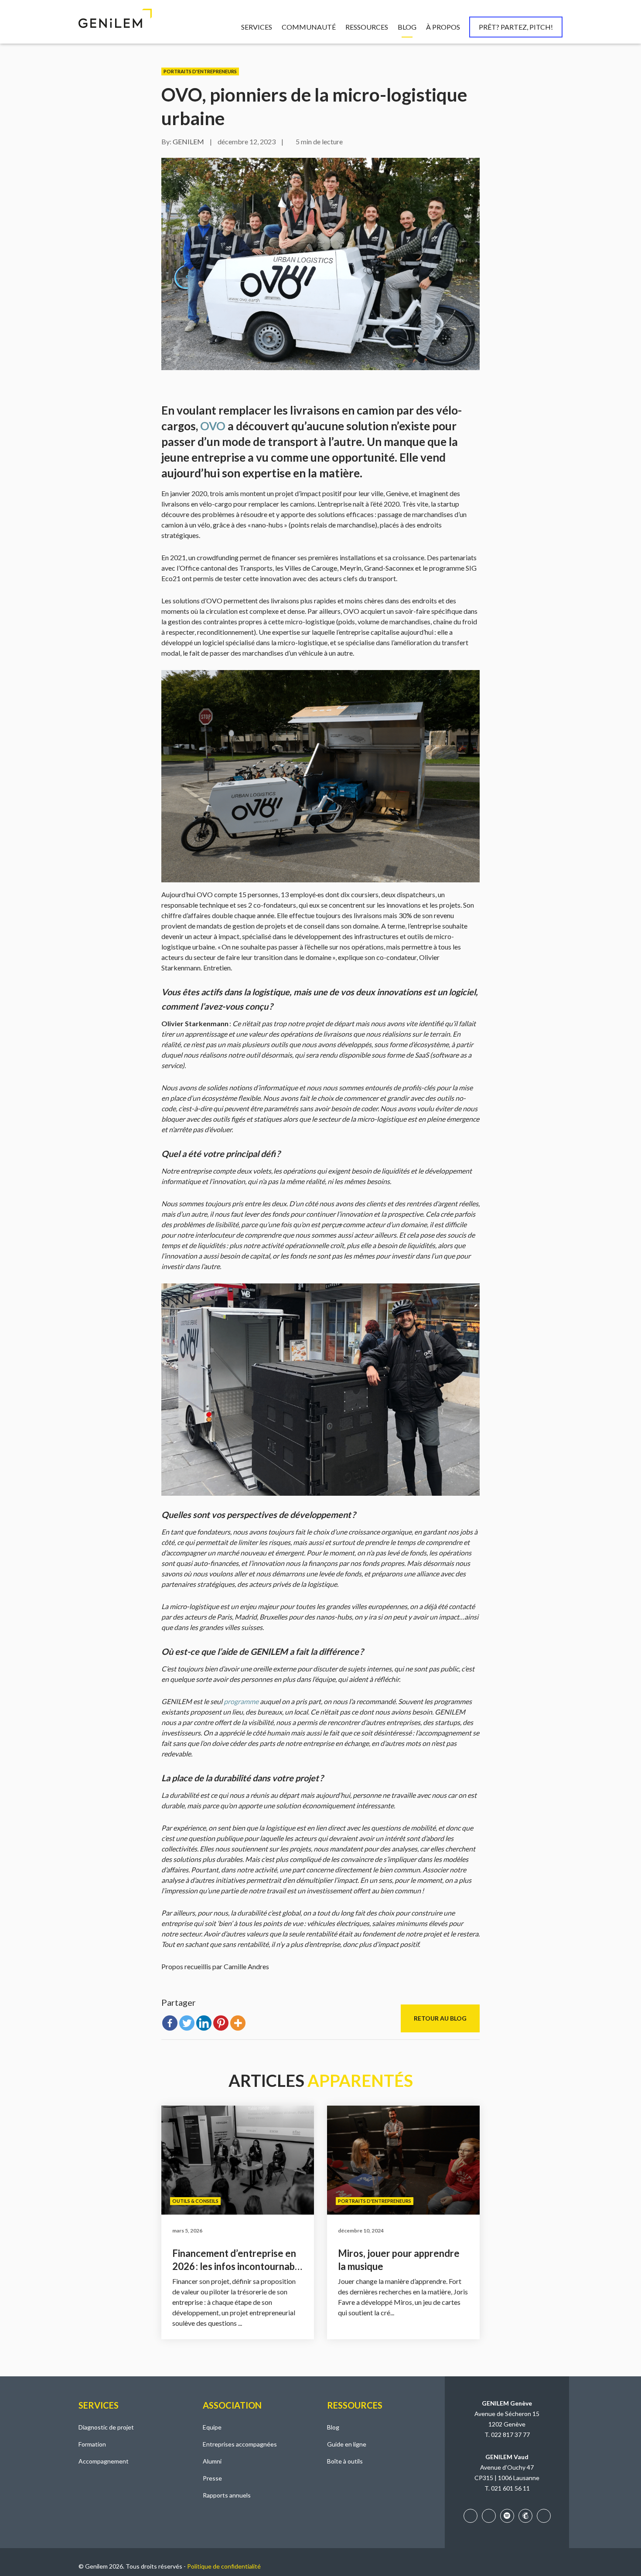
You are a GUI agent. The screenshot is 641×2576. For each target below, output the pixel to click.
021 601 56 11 (510, 2488)
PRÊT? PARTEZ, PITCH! (516, 27)
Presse (212, 2478)
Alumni (212, 2461)
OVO (213, 426)
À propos (443, 27)
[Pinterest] (221, 2023)
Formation (92, 2444)
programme (242, 1701)
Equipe (212, 2427)
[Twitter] (187, 2023)
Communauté (309, 27)
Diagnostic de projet (106, 2427)
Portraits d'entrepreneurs (200, 71)
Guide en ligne (347, 2444)
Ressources (367, 27)
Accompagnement (104, 2461)
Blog (407, 27)
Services (257, 27)
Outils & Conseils (195, 2201)
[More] (238, 2023)
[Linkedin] (204, 2023)
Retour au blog (440, 2018)
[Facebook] (170, 2023)
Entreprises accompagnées (240, 2444)
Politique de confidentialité (224, 2566)
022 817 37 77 (510, 2435)
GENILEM (188, 141)
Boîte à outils (345, 2461)
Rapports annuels (227, 2495)
